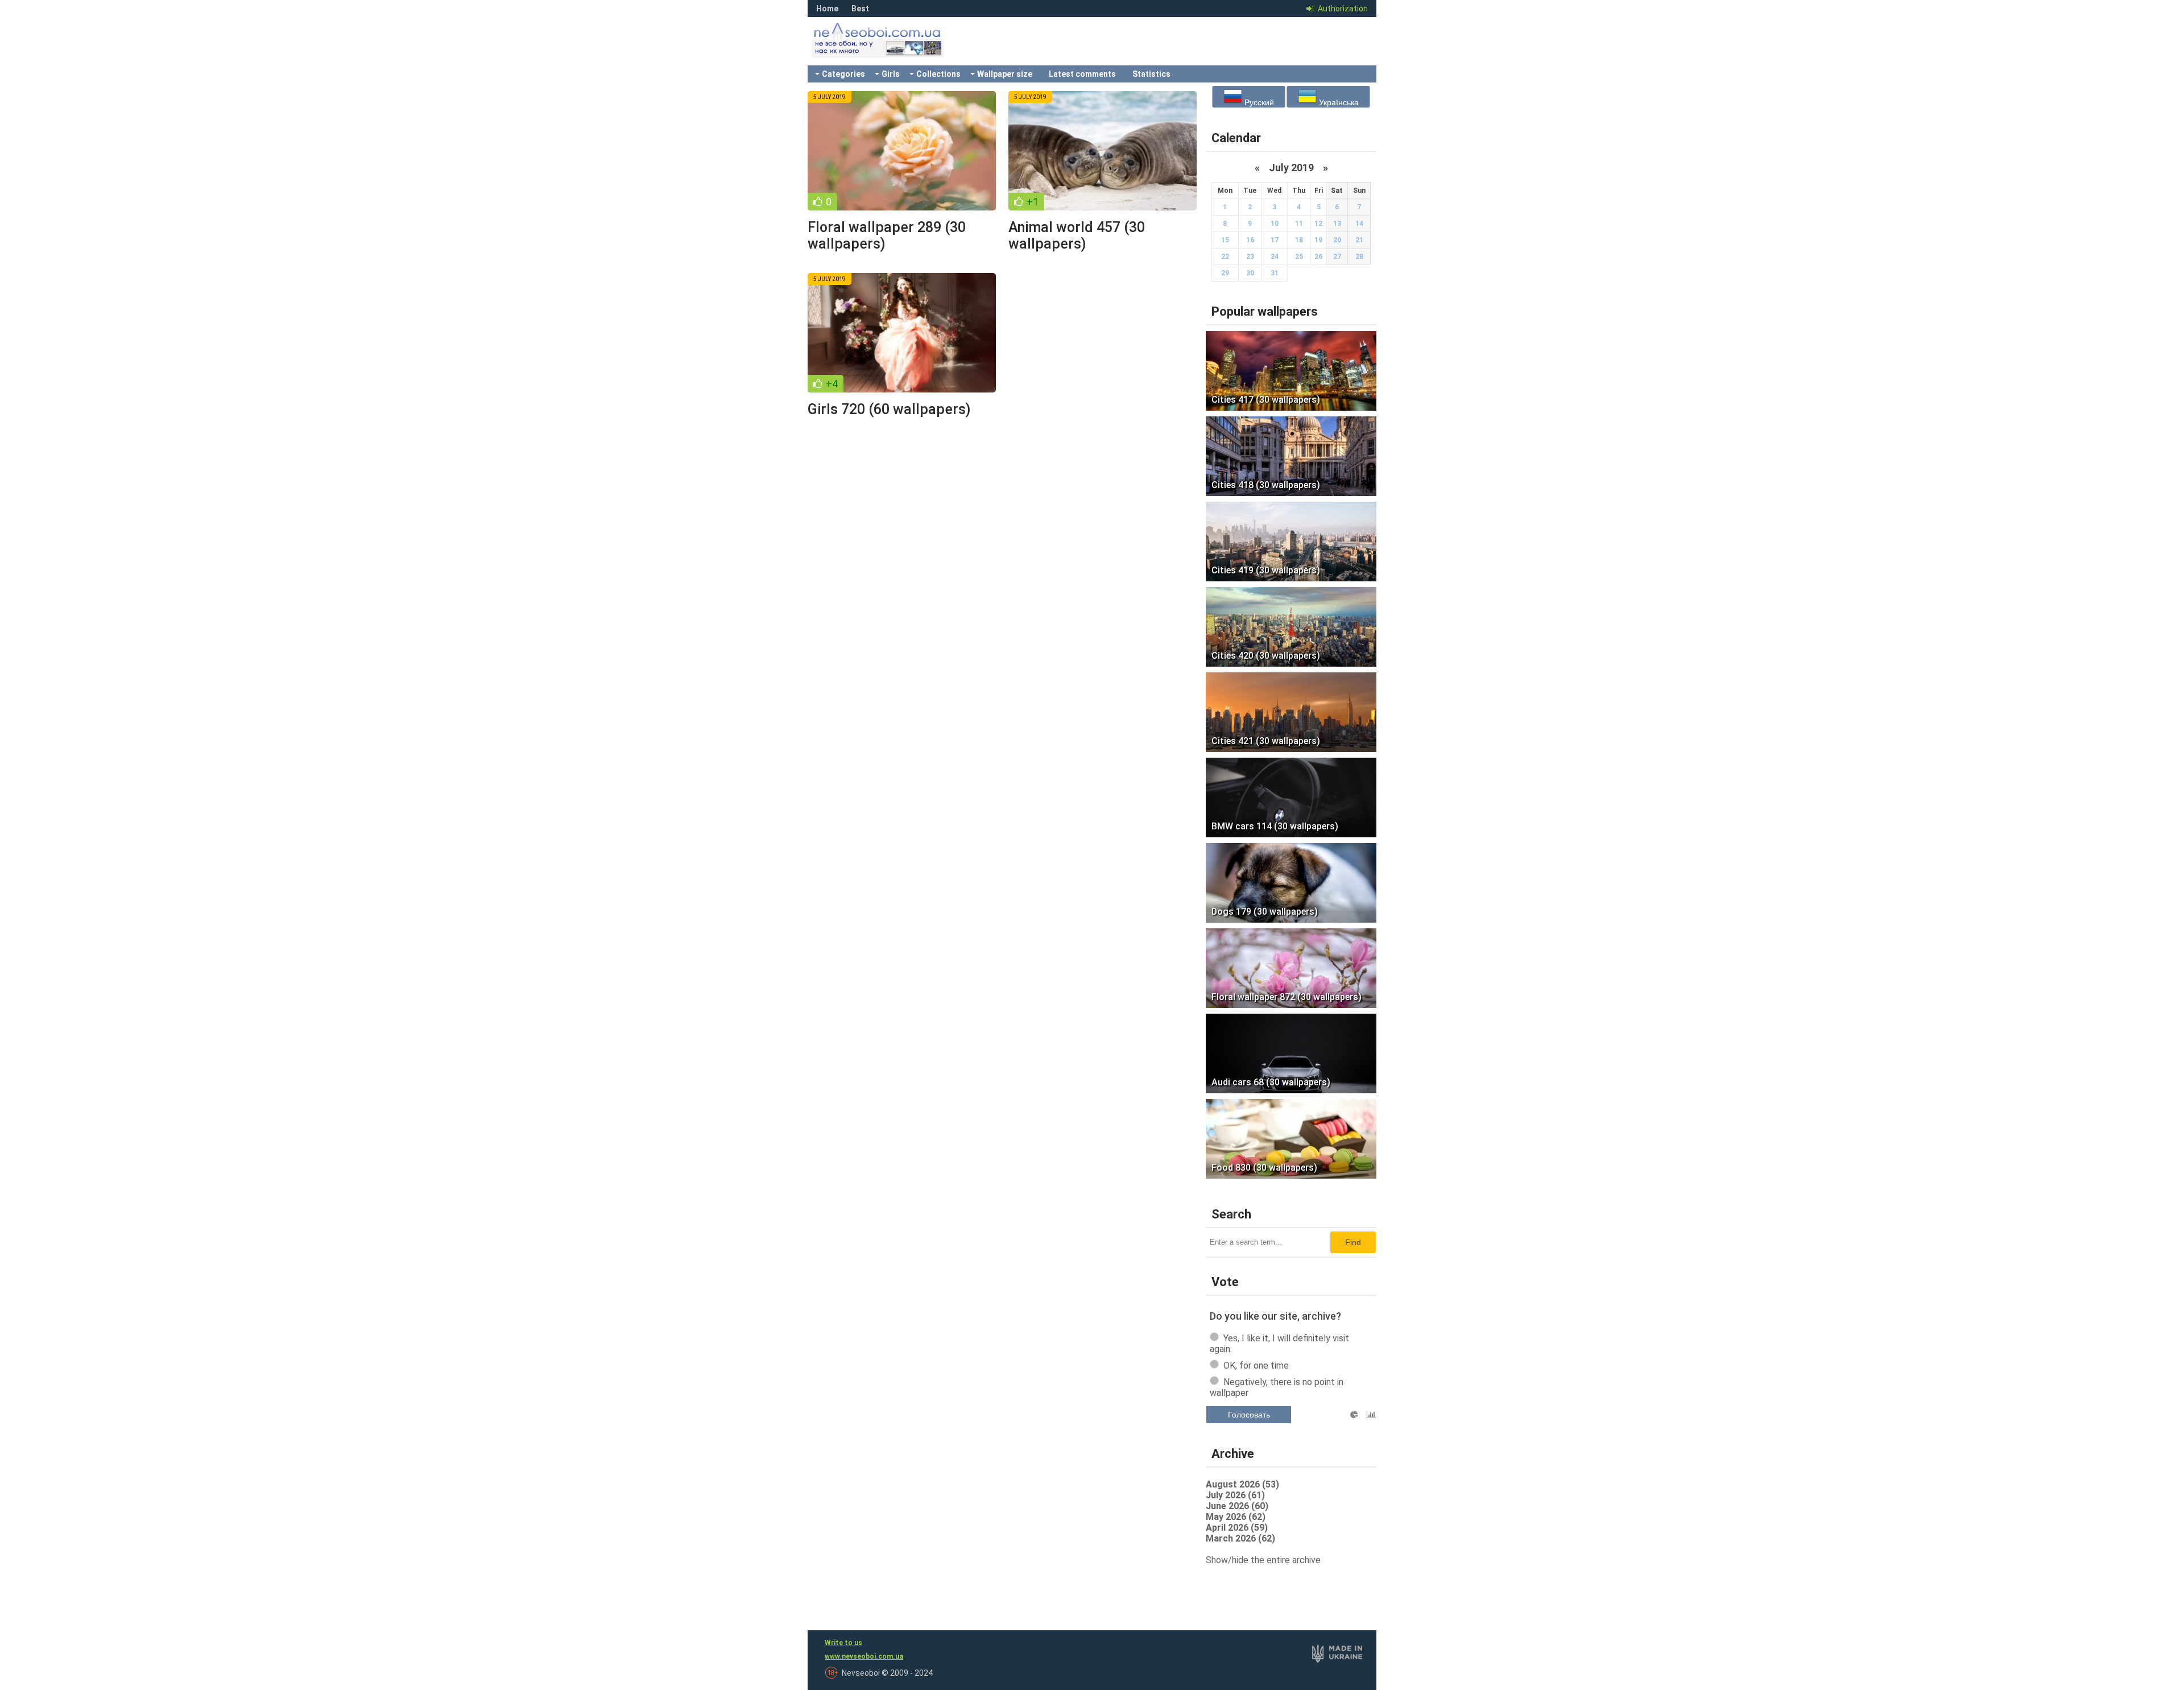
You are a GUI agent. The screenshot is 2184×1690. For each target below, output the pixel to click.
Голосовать (1249, 1415)
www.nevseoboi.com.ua (864, 1656)
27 (1337, 257)
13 (1337, 224)
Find (1353, 1242)
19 (1318, 240)
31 (1275, 273)
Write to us (843, 1643)
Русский (1258, 102)
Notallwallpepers (893, 48)
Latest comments (1082, 74)
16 (1250, 240)
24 (1275, 257)
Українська (1338, 102)
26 (1318, 257)
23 (1250, 257)
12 (1318, 224)
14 (1359, 224)
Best (860, 9)
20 (1337, 240)
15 (1225, 240)
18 (1299, 240)
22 (1225, 257)
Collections (938, 74)
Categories (843, 74)
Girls (891, 74)
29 (1225, 273)
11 (1299, 224)
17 (1275, 240)
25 (1299, 257)
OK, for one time (1256, 1365)
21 (1359, 240)
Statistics (1151, 74)
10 (1275, 224)
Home (827, 9)
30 (1250, 273)
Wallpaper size (1005, 74)
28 (1359, 257)
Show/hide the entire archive (1263, 1560)
